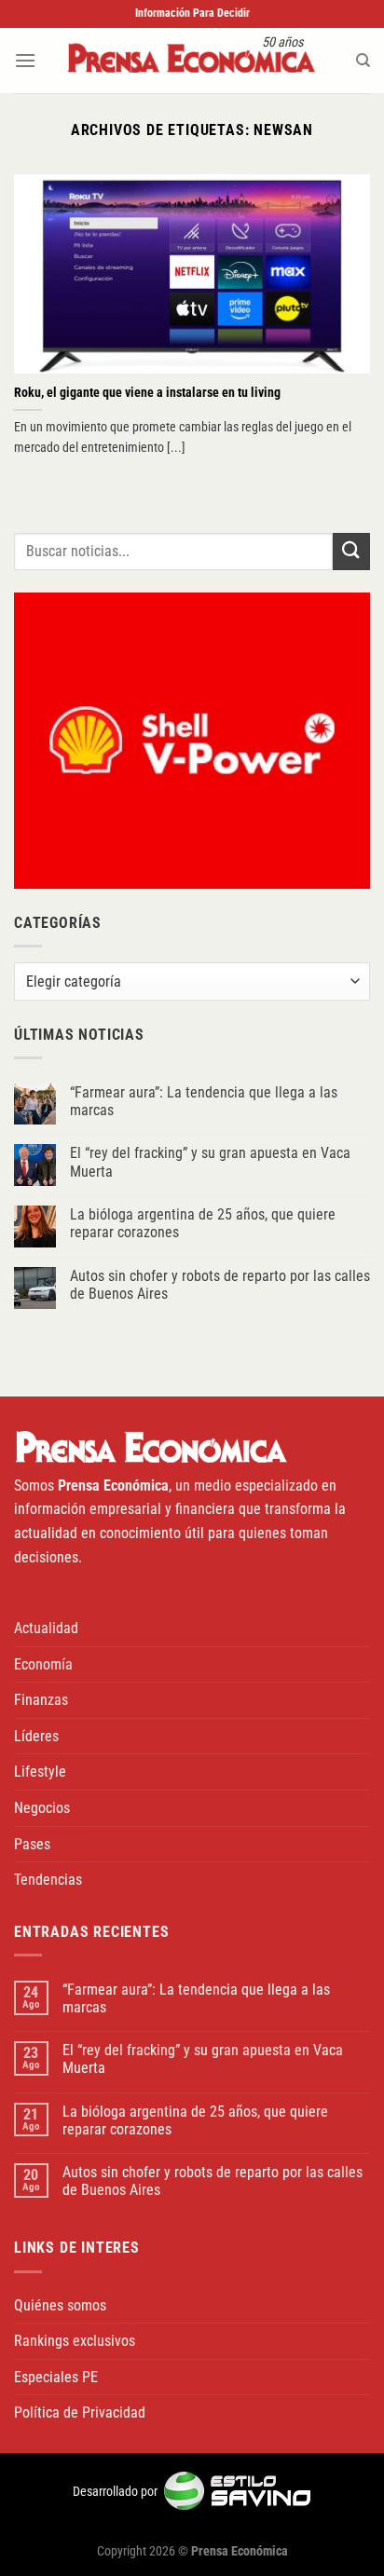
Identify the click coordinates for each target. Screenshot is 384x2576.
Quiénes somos (60, 2305)
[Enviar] (351, 551)
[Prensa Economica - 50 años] (192, 60)
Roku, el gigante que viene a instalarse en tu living (147, 392)
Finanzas (41, 1700)
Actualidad (46, 1628)
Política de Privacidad (80, 2412)
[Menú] (25, 60)
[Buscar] (363, 61)
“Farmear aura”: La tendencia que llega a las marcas (204, 1101)
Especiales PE (56, 2377)
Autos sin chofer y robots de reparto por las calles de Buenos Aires (220, 1285)
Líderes (36, 1736)
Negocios (42, 1808)
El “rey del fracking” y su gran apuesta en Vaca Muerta (210, 1162)
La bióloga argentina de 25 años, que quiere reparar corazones (203, 1223)
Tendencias (48, 1880)
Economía (43, 1664)
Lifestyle (40, 1772)
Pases (32, 1844)
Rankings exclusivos (75, 2341)
